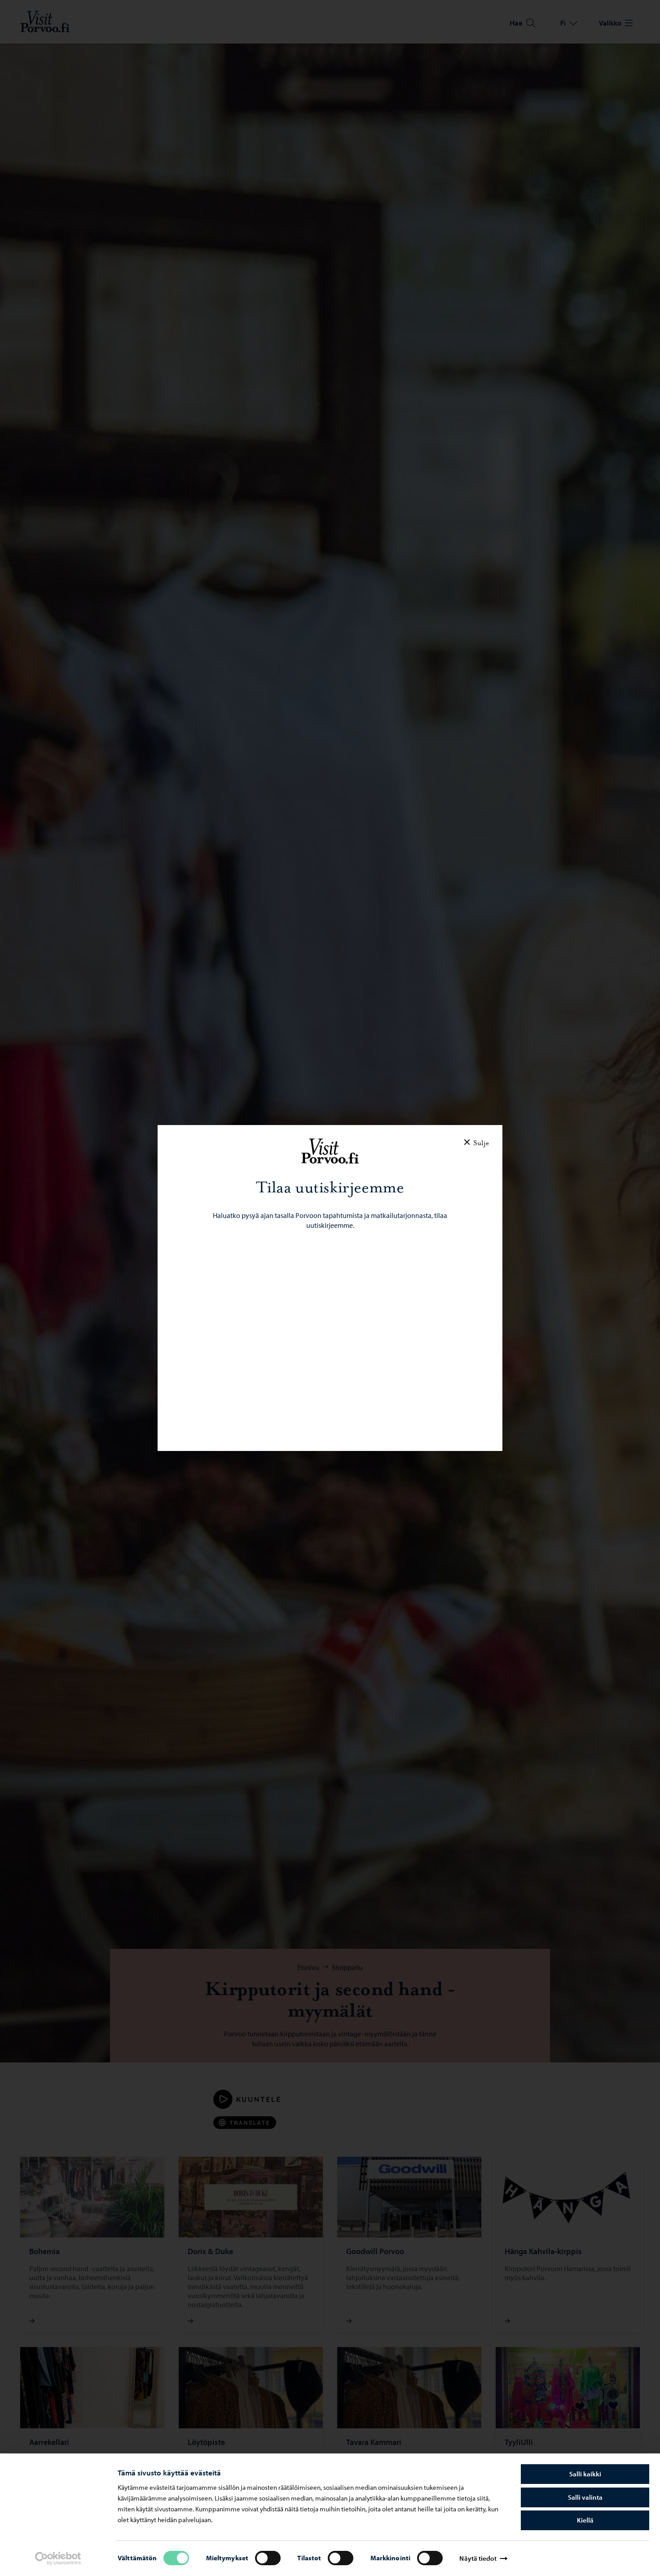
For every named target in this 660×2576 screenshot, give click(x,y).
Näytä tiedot (478, 2558)
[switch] (268, 2558)
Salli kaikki (585, 2474)
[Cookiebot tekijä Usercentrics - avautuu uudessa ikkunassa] (58, 2558)
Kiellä (585, 2520)
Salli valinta (585, 2497)
